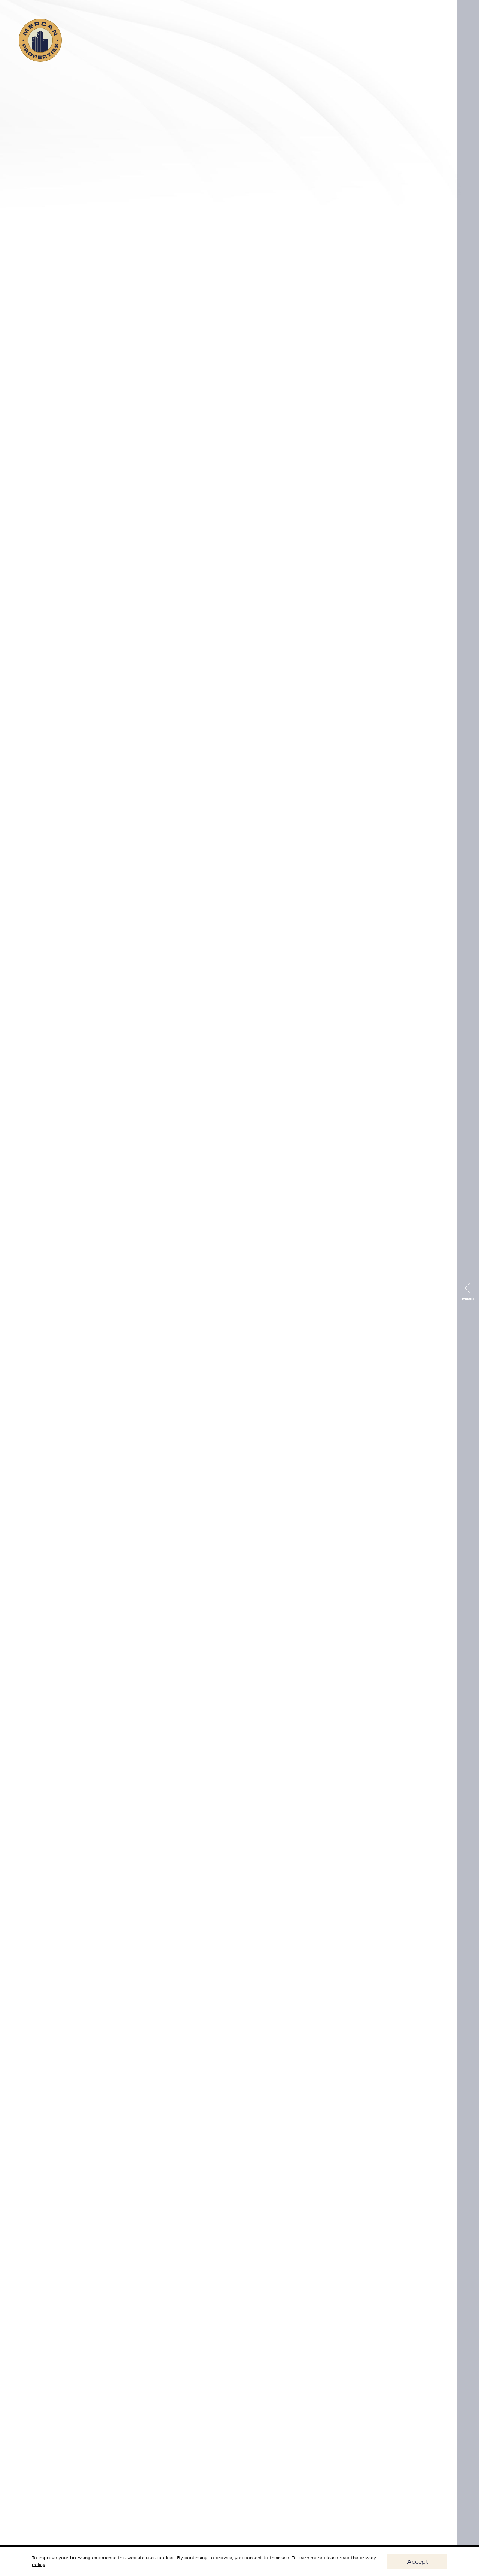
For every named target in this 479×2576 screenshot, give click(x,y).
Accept (417, 2561)
